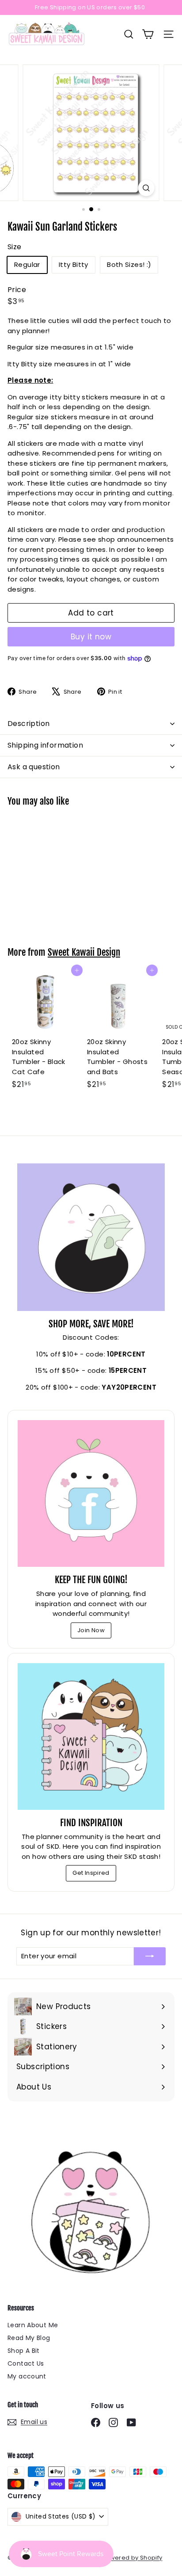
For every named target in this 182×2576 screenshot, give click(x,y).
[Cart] (148, 34)
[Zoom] (146, 188)
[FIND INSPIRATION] (91, 1736)
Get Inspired (91, 1873)
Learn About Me (33, 2325)
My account (27, 2376)
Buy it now (91, 637)
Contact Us (26, 2363)
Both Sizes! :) (129, 264)
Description (28, 724)
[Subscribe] (150, 1956)
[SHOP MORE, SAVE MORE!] (91, 1237)
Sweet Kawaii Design (84, 952)
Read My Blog (29, 2338)
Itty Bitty (74, 264)
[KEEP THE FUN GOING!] (91, 1493)
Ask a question (34, 767)
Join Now (91, 1630)
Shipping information (45, 745)
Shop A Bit (24, 2351)
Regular (27, 264)
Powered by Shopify (132, 2558)
